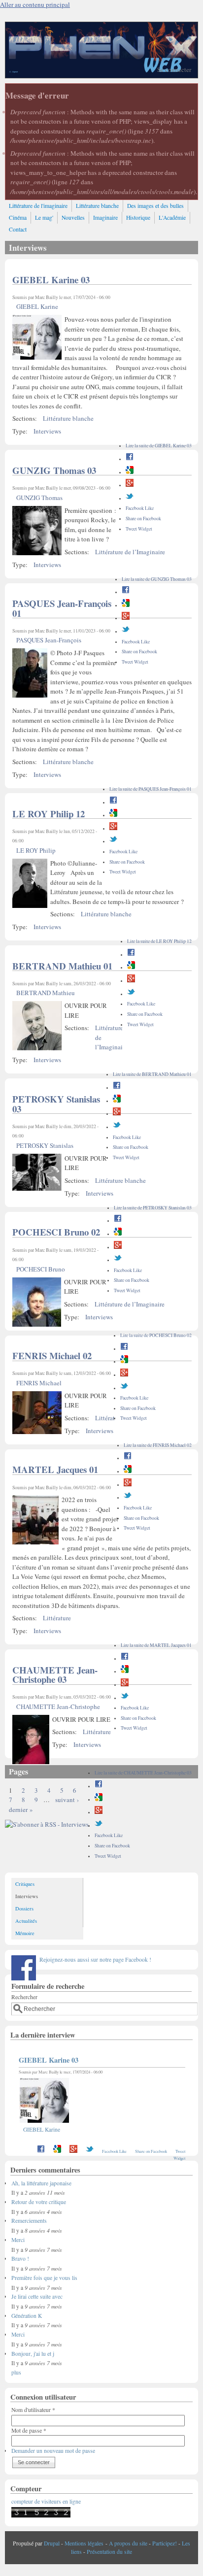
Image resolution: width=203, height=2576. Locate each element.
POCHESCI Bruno (41, 1269)
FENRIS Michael (39, 1383)
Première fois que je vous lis (44, 2278)
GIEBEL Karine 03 (51, 280)
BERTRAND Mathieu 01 (62, 966)
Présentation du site (109, 2552)
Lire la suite (159, 446)
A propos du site (128, 2543)
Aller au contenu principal (35, 4)
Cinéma (18, 217)
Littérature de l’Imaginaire (130, 552)
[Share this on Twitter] (130, 498)
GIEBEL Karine (37, 306)
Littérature (109, 1418)
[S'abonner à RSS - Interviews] (47, 1824)
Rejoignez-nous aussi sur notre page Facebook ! (95, 1959)
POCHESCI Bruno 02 (56, 1232)
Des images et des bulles (155, 206)
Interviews (47, 431)
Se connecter (174, 69)
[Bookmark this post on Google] (130, 472)
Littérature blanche (97, 206)
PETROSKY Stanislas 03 (56, 1104)
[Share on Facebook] (130, 459)
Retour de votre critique (39, 2202)
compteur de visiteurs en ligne (46, 2501)
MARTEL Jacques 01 (55, 1469)
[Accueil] (101, 75)
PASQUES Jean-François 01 (62, 608)
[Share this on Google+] (130, 485)
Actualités (26, 1921)
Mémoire (25, 1933)
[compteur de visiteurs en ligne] (41, 2516)
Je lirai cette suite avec (37, 2296)
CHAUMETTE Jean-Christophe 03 (55, 1675)
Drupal (52, 2543)
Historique (138, 217)
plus (16, 2372)
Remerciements (29, 2221)
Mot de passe (29, 2430)
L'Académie (172, 217)
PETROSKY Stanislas (45, 1145)
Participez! (165, 2543)
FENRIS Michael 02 (52, 1355)
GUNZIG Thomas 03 (54, 470)
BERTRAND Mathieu (46, 993)
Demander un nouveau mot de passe (53, 2451)
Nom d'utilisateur (33, 2410)
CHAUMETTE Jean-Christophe (58, 1706)
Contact (18, 229)
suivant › (67, 1800)
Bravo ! (20, 2258)
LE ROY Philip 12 (49, 814)
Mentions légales (84, 2543)
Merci (18, 2240)
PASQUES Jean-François (49, 640)
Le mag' (44, 217)
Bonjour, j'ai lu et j (33, 2354)
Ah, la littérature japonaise (41, 2183)
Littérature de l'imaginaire (38, 206)
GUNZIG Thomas (39, 498)
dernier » (21, 1809)
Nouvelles (73, 217)
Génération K (27, 2316)
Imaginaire (105, 217)
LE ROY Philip (36, 850)
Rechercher (24, 1997)
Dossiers (24, 1908)
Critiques (25, 1884)
